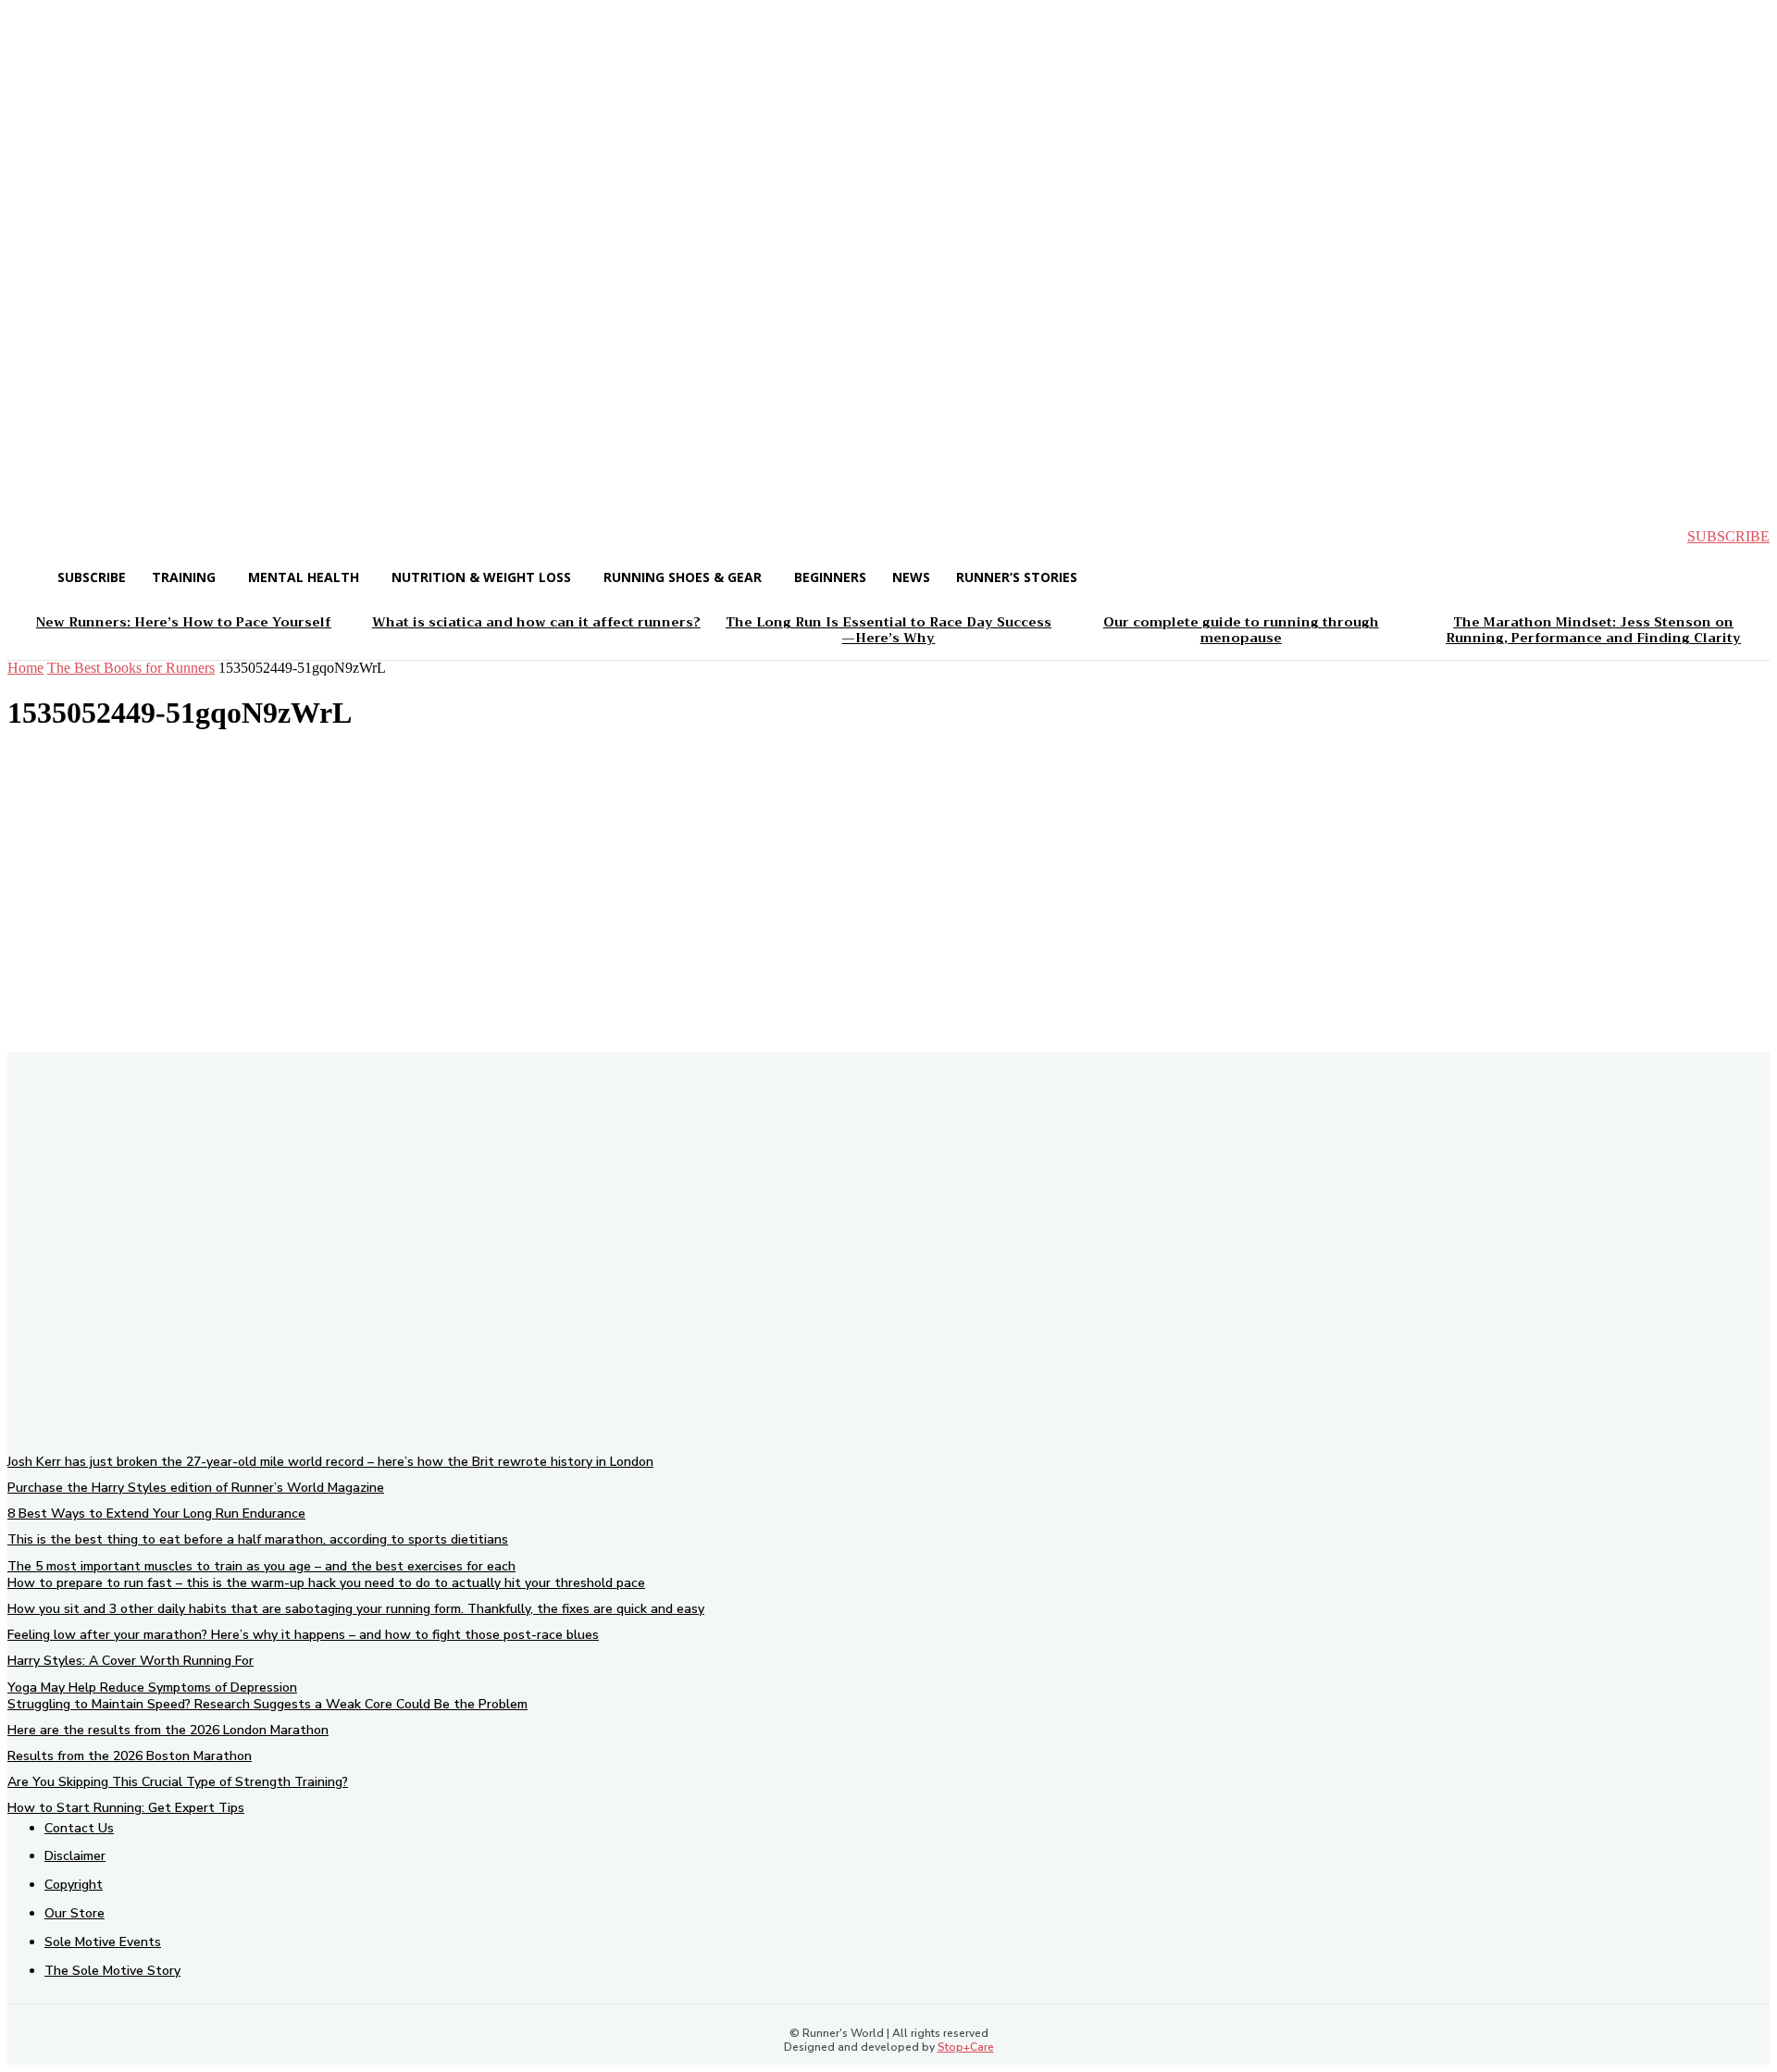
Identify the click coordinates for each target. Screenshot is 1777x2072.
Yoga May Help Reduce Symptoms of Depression (152, 1687)
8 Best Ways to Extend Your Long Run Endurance (156, 1514)
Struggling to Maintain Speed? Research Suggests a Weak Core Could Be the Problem (267, 1704)
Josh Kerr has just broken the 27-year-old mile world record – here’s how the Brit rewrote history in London (330, 1462)
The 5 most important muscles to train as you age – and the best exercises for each (261, 1566)
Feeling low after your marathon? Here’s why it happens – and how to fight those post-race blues (303, 1635)
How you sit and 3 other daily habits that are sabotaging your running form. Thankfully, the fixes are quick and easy (356, 1609)
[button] (37, 537)
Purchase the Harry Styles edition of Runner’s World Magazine (196, 1488)
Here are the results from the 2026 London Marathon (168, 1730)
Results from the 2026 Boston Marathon (130, 1756)
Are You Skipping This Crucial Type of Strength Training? (178, 1782)
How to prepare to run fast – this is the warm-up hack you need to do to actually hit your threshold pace (326, 1583)
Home (25, 668)
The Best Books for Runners (131, 668)
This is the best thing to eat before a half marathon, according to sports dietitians (258, 1539)
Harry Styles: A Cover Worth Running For (130, 1661)
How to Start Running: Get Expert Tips (126, 1808)
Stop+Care (966, 2047)
